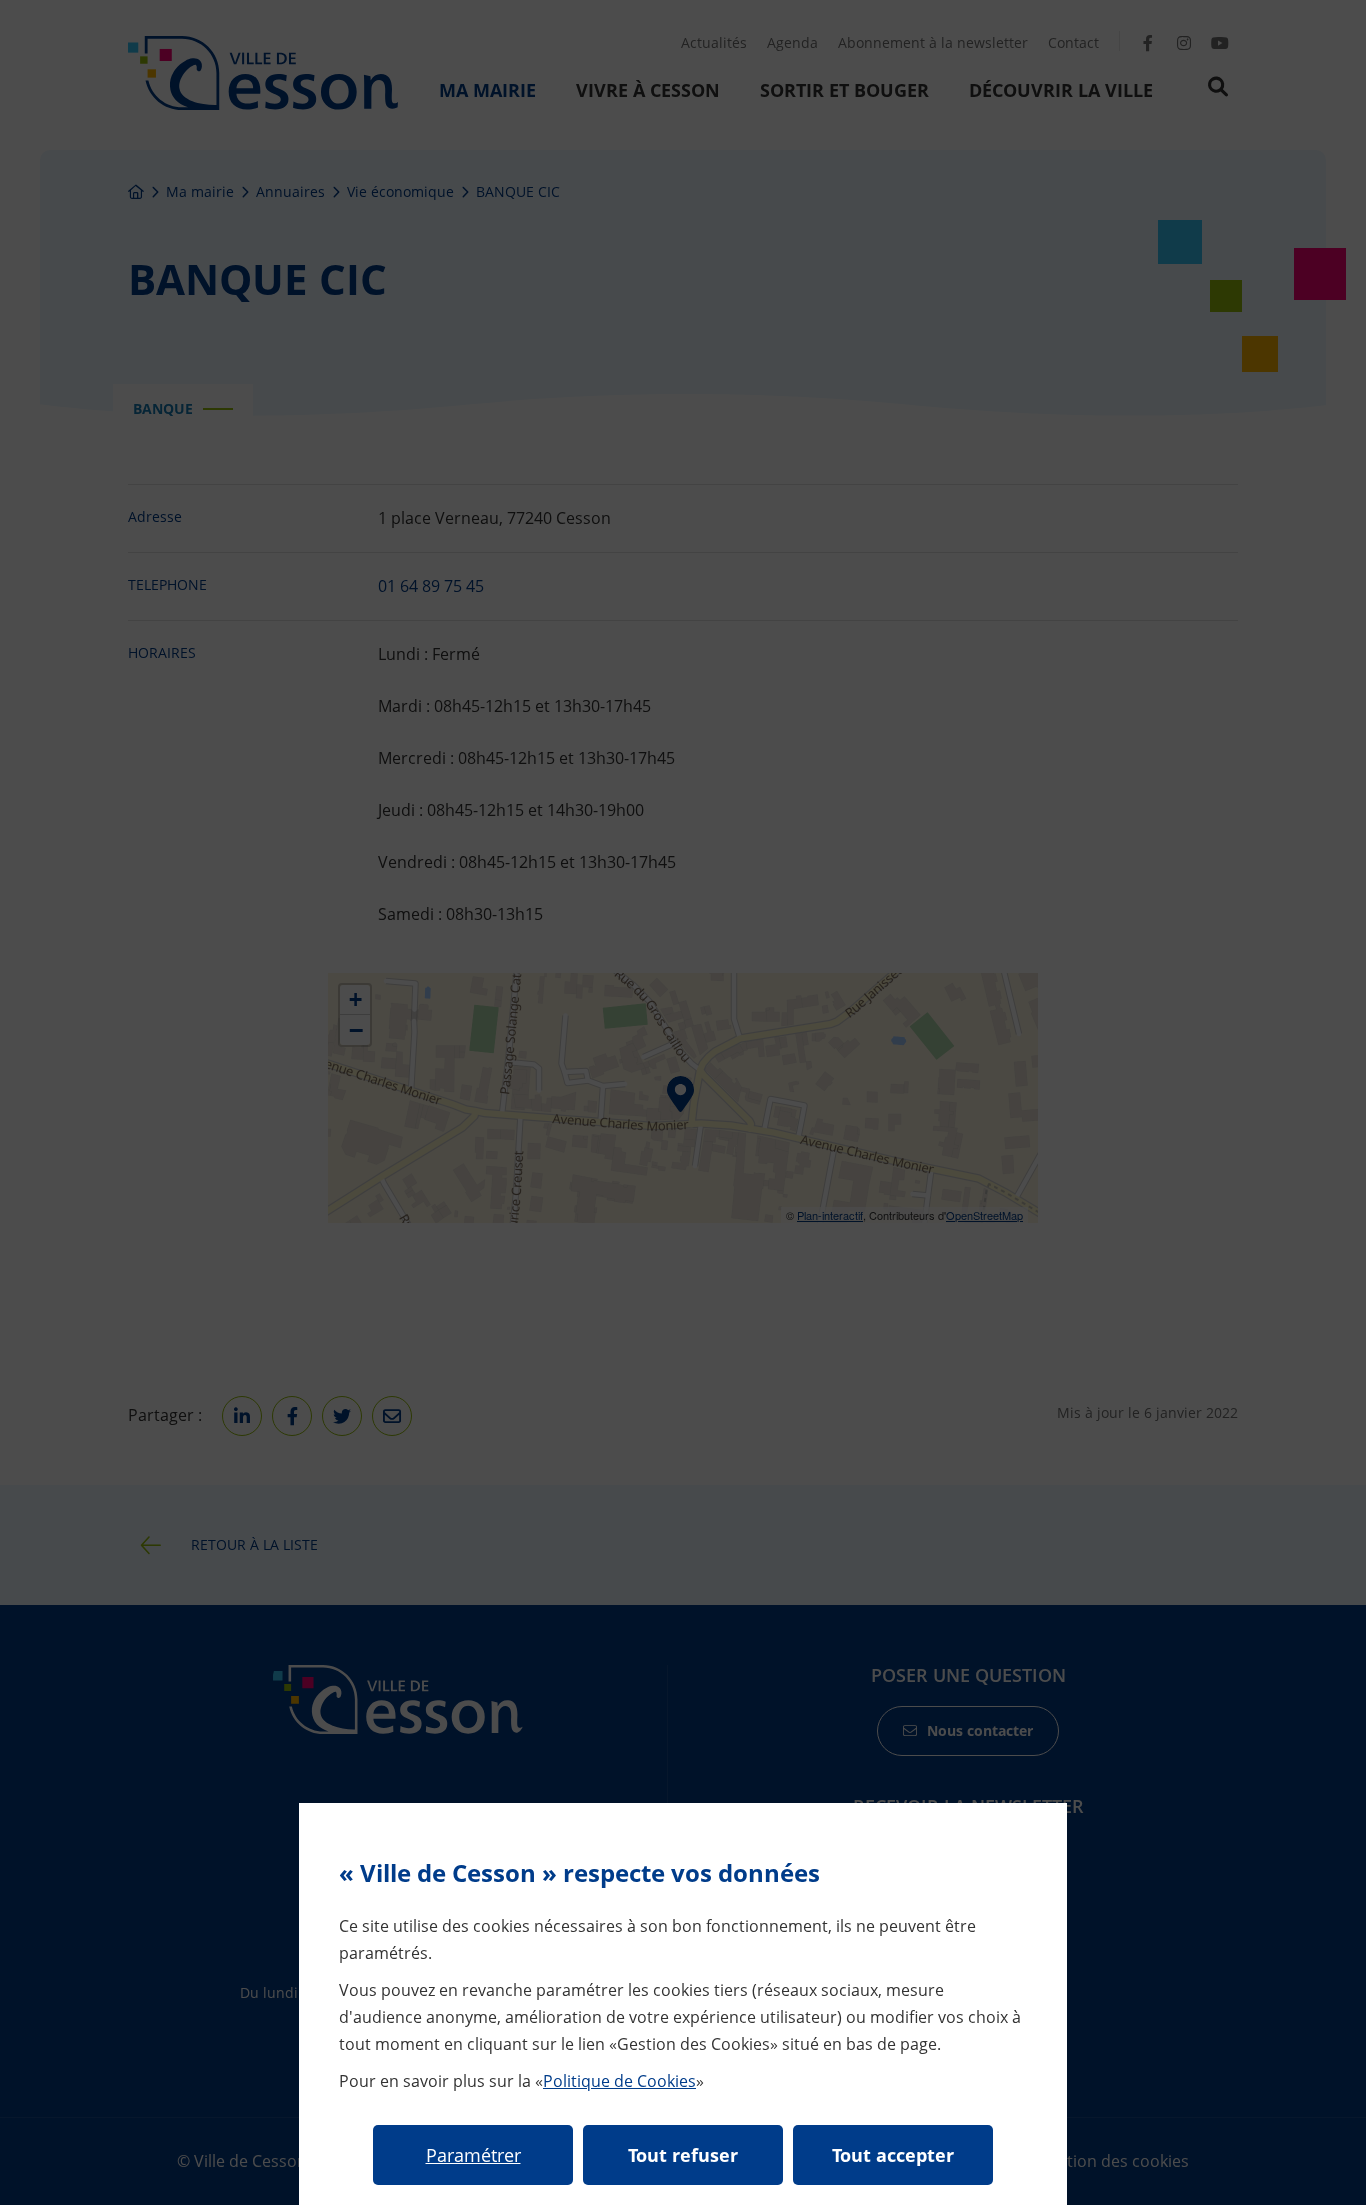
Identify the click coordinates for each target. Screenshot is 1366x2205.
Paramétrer (473, 2155)
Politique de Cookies (619, 2081)
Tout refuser (683, 2155)
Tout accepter (893, 2155)
